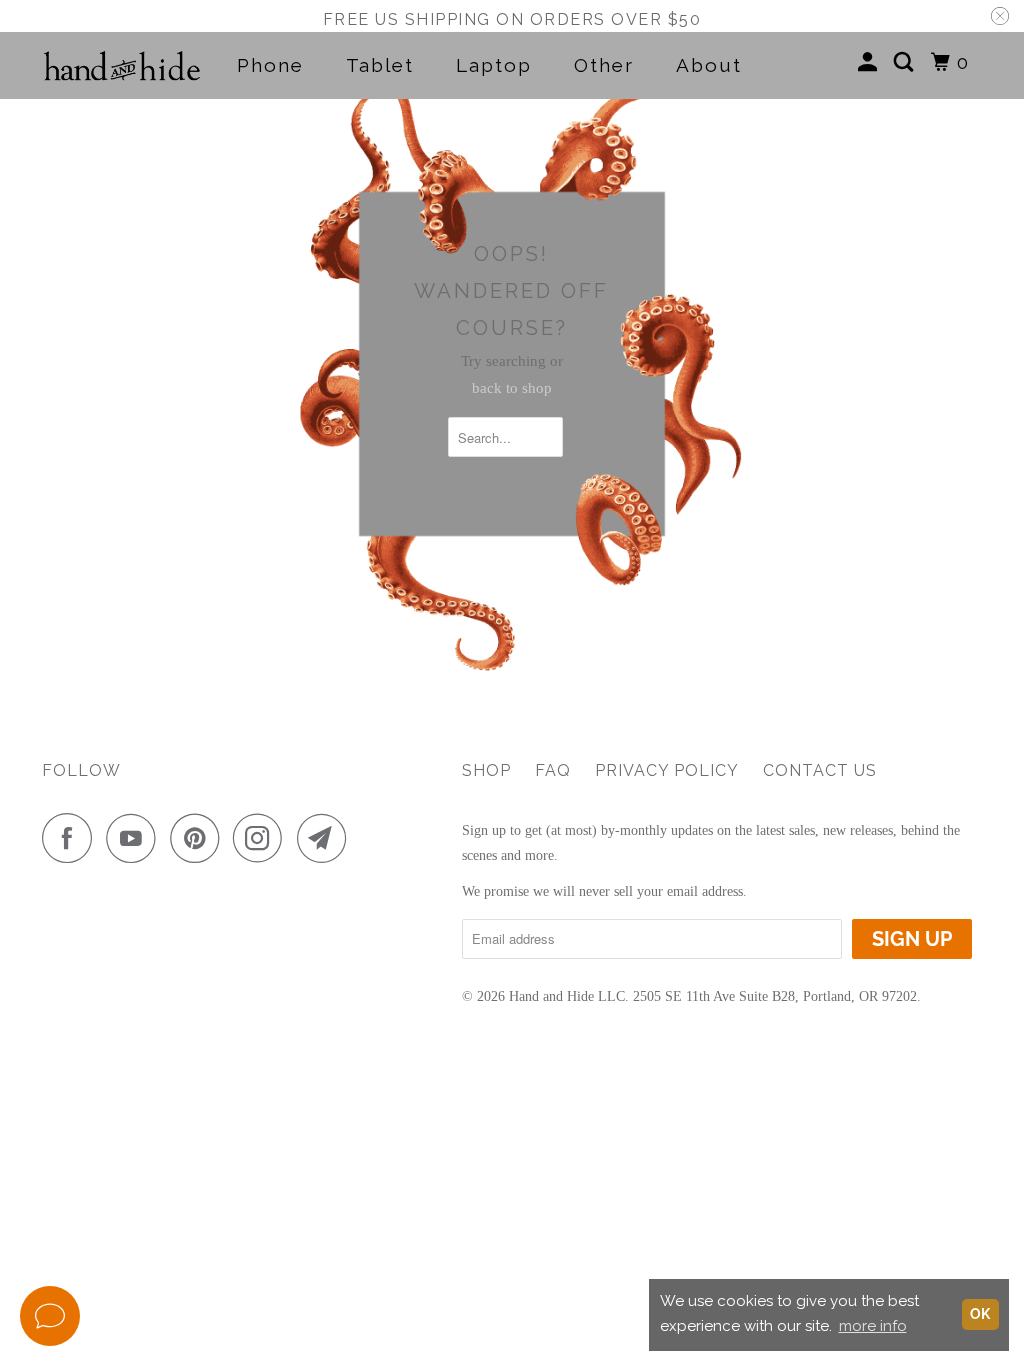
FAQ (553, 770)
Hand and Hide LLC (567, 996)
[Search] (906, 62)
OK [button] (980, 1314)
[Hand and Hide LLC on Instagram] (263, 838)
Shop (486, 770)
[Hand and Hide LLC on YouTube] (136, 838)
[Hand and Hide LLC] (122, 65)
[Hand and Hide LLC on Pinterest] (199, 838)
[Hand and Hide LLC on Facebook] (72, 838)
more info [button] (873, 1326)
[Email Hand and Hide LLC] (327, 838)
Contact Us (820, 770)
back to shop (512, 387)
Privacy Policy (667, 770)
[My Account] (870, 62)
